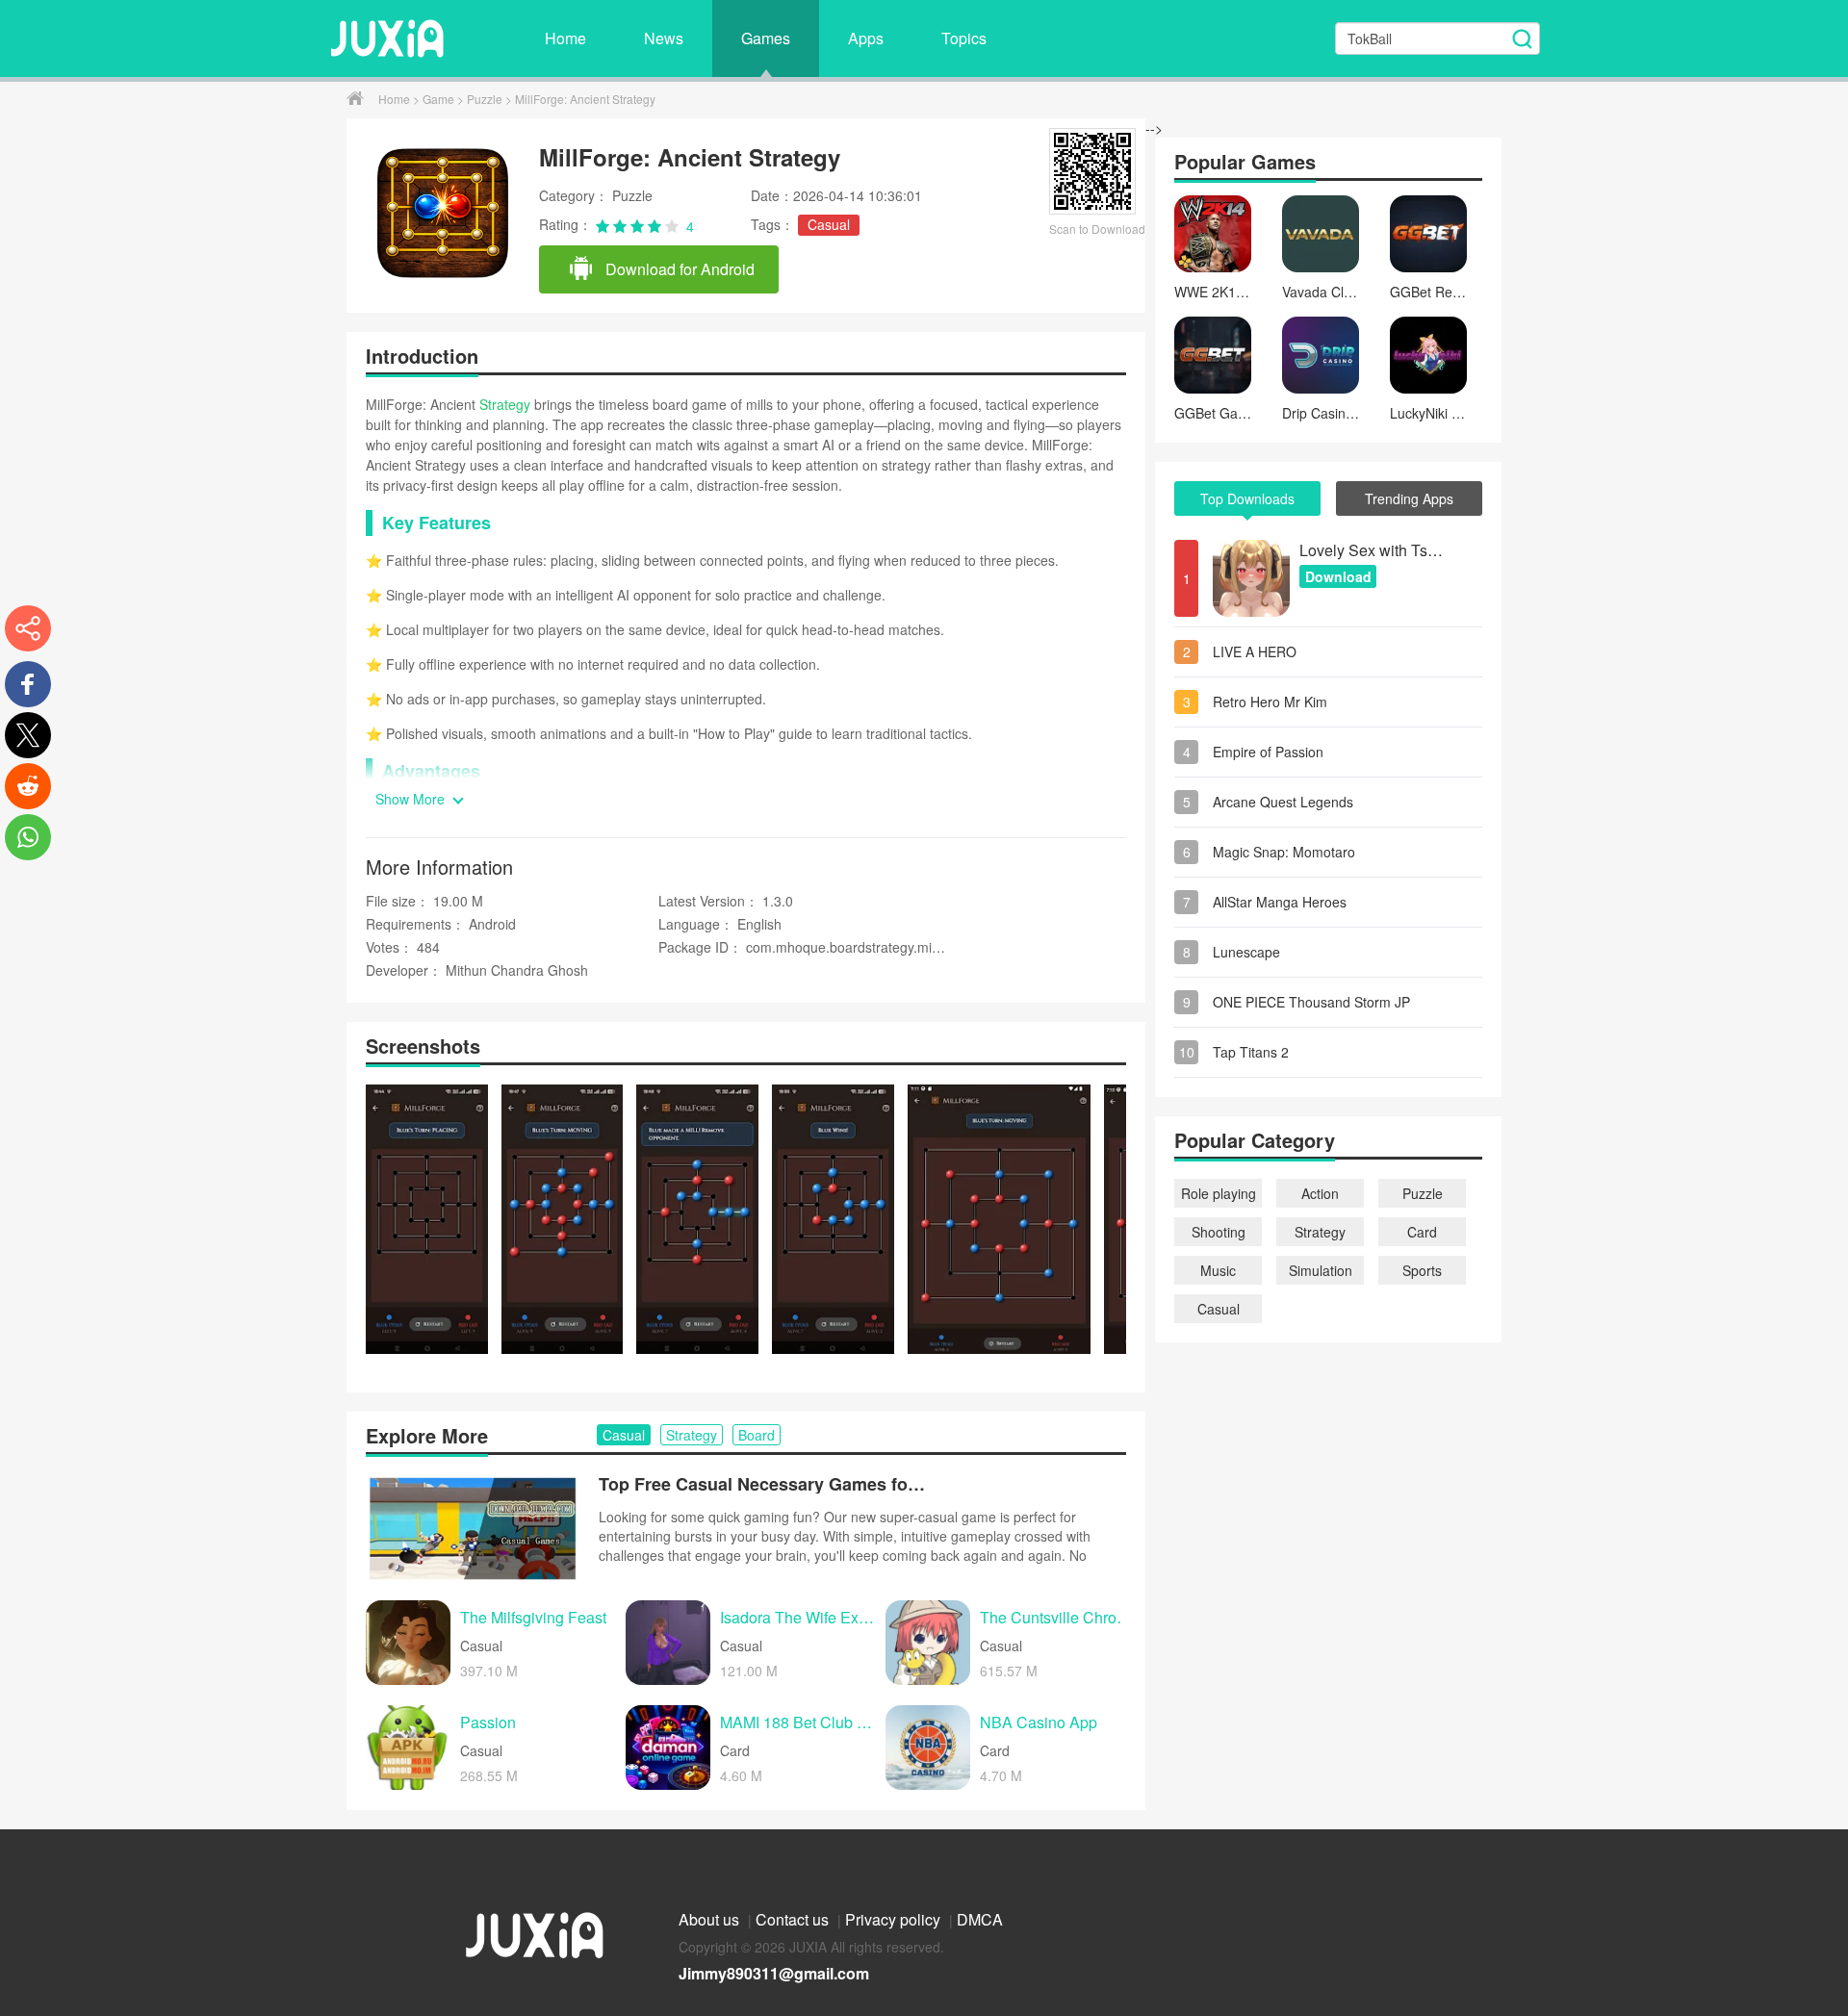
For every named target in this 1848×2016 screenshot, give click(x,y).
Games (766, 38)
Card (1422, 1232)
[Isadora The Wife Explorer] (668, 1643)
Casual (829, 224)
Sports (1422, 1270)
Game (440, 99)
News (664, 38)
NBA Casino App (1039, 1723)
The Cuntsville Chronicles (1058, 1618)
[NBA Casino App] (928, 1748)
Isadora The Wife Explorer (798, 1618)
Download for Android (678, 269)
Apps (866, 38)
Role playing (1219, 1193)
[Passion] (408, 1748)
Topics (964, 38)
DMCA (980, 1919)
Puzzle (486, 99)
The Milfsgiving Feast (533, 1618)
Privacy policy (895, 1919)
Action (1320, 1193)
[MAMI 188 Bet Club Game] (668, 1748)
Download (1338, 576)
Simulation (1321, 1270)
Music (1218, 1270)
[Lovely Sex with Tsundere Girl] (1251, 578)
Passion (488, 1723)
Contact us (794, 1919)
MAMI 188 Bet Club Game (798, 1723)
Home (565, 38)
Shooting (1219, 1232)
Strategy (505, 404)
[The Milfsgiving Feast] (408, 1643)
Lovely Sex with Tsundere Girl (1372, 550)
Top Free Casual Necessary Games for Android (762, 1484)
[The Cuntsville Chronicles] (928, 1643)
